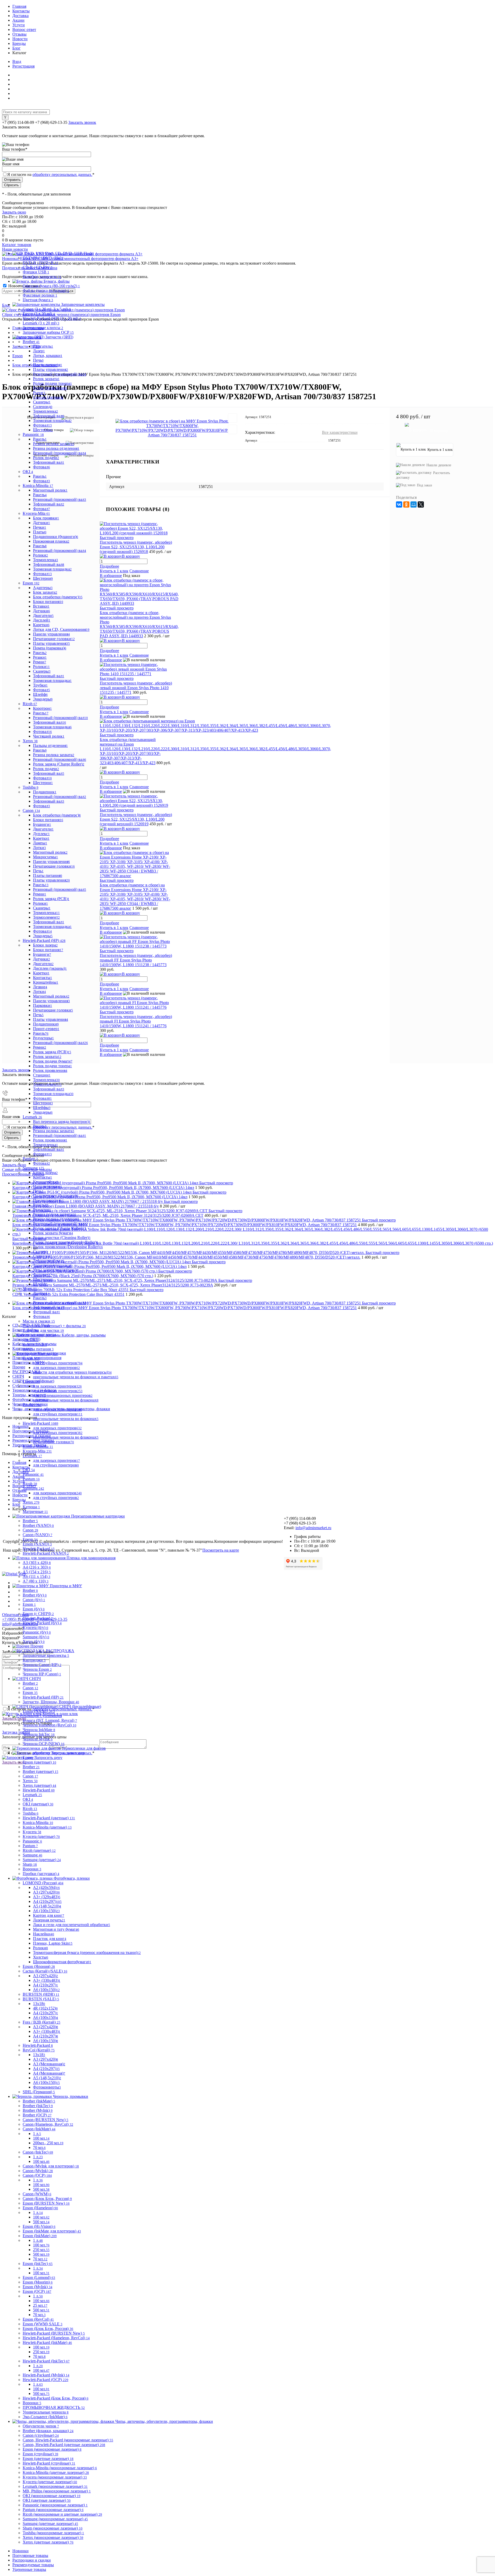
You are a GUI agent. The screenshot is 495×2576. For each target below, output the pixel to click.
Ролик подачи (46, 458)
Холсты (41, 1957)
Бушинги (42, 824)
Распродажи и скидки (32, 2560)
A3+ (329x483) (47, 1897)
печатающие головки (53, 1442)
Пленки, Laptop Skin (53, 1943)
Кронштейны (46, 982)
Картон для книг (49, 1915)
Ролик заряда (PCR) (51, 899)
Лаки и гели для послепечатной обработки (72, 1925)
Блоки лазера (45, 945)
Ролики (40, 555)
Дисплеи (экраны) (50, 968)
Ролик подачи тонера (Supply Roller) (66, 1242)
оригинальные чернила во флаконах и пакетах (76, 1377)
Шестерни (43, 430)
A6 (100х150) (46, 1911)
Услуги (19, 25)
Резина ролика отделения (56, 448)
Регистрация (23, 66)
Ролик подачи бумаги (53, 1061)
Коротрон (42, 708)
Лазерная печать (49, 1920)
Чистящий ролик (49, 736)
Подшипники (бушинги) (56, 537)
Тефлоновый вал (49, 416)
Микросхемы (46, 857)
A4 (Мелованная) (49, 2073)
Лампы (40, 843)
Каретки (41, 625)
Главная (19, 6)
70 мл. (39, 2147)
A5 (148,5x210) (47, 1906)
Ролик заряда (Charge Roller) (59, 764)
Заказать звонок (82, 122)
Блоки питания (48, 602)
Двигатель (43, 346)
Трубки (40, 685)
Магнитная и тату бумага (56, 1929)
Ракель (40, 439)
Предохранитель (48, 1200)
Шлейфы (42, 1108)
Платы (40, 532)
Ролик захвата (46, 379)
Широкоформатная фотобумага (62, 1962)
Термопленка (46, 411)
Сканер (40, 1252)
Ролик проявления (50, 388)
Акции (18, 20)
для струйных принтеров (58, 1391)
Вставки (41, 606)
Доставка (20, 16)
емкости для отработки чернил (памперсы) (72, 1372)
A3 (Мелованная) (49, 2064)
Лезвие (40, 987)
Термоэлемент (46, 917)
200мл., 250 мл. (48, 2143)
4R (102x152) (45, 2008)
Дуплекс (41, 834)
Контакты (21, 11)
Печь (38, 360)
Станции (42, 1075)
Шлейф (40, 694)
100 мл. (41, 2138)
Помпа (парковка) (50, 648)
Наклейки (44, 1934)
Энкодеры (43, 699)
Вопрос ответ (24, 30)
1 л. (37, 2134)
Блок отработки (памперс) (58, 597)
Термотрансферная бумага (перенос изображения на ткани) (87, 1953)
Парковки (43, 1005)
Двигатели (43, 616)
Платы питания (48, 365)
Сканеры (42, 402)
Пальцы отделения (50, 745)
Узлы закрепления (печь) (56, 1270)
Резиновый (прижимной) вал (60, 374)
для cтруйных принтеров (58, 1363)
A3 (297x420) (46, 1892)
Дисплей (42, 620)
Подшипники (46, 1024)
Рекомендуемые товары (33, 2565)
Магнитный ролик (50, 490)
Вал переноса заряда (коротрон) (62, 1122)
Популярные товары (30, 2555)
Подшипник (45, 792)
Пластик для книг (50, 1939)
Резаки (40, 657)
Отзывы (19, 34)
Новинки (20, 2551)
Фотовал (42, 425)
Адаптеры (43, 588)
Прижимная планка (51, 541)
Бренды (19, 43)
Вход (17, 62)
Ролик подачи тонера (52, 383)
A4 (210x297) (47, 1901)
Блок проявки (46, 518)
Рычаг (39, 393)
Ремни (40, 662)
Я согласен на (51, 174)
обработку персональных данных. (62, 174)
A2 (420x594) (46, 1888)
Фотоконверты (47, 2087)
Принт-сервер (46, 1029)
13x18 (39, 2004)
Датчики (42, 523)
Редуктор (42, 1210)
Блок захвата (45, 592)
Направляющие (48, 1187)
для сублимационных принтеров (63, 1395)
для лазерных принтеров (56, 1368)
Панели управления (51, 634)
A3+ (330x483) (47, 1980)
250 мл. (41, 2250)
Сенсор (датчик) (48, 397)
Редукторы (43, 1038)
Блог (16, 48)
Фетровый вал (47, 1312)
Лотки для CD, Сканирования (61, 629)
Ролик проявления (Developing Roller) (68, 1247)
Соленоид (43, 407)
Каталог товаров (17, 245)
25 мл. (40, 2305)
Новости (20, 39)
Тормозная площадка (52, 421)
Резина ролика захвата (54, 444)
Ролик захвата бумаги (53, 1233)
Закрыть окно (14, 212)
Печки (40, 527)
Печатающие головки (54, 639)
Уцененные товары (29, 2569)
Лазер (39, 351)
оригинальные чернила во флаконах (66, 1400)
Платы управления (51, 369)
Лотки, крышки (48, 356)
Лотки (39, 848)
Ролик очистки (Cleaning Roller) (62, 1238)
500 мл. (41, 2189)
